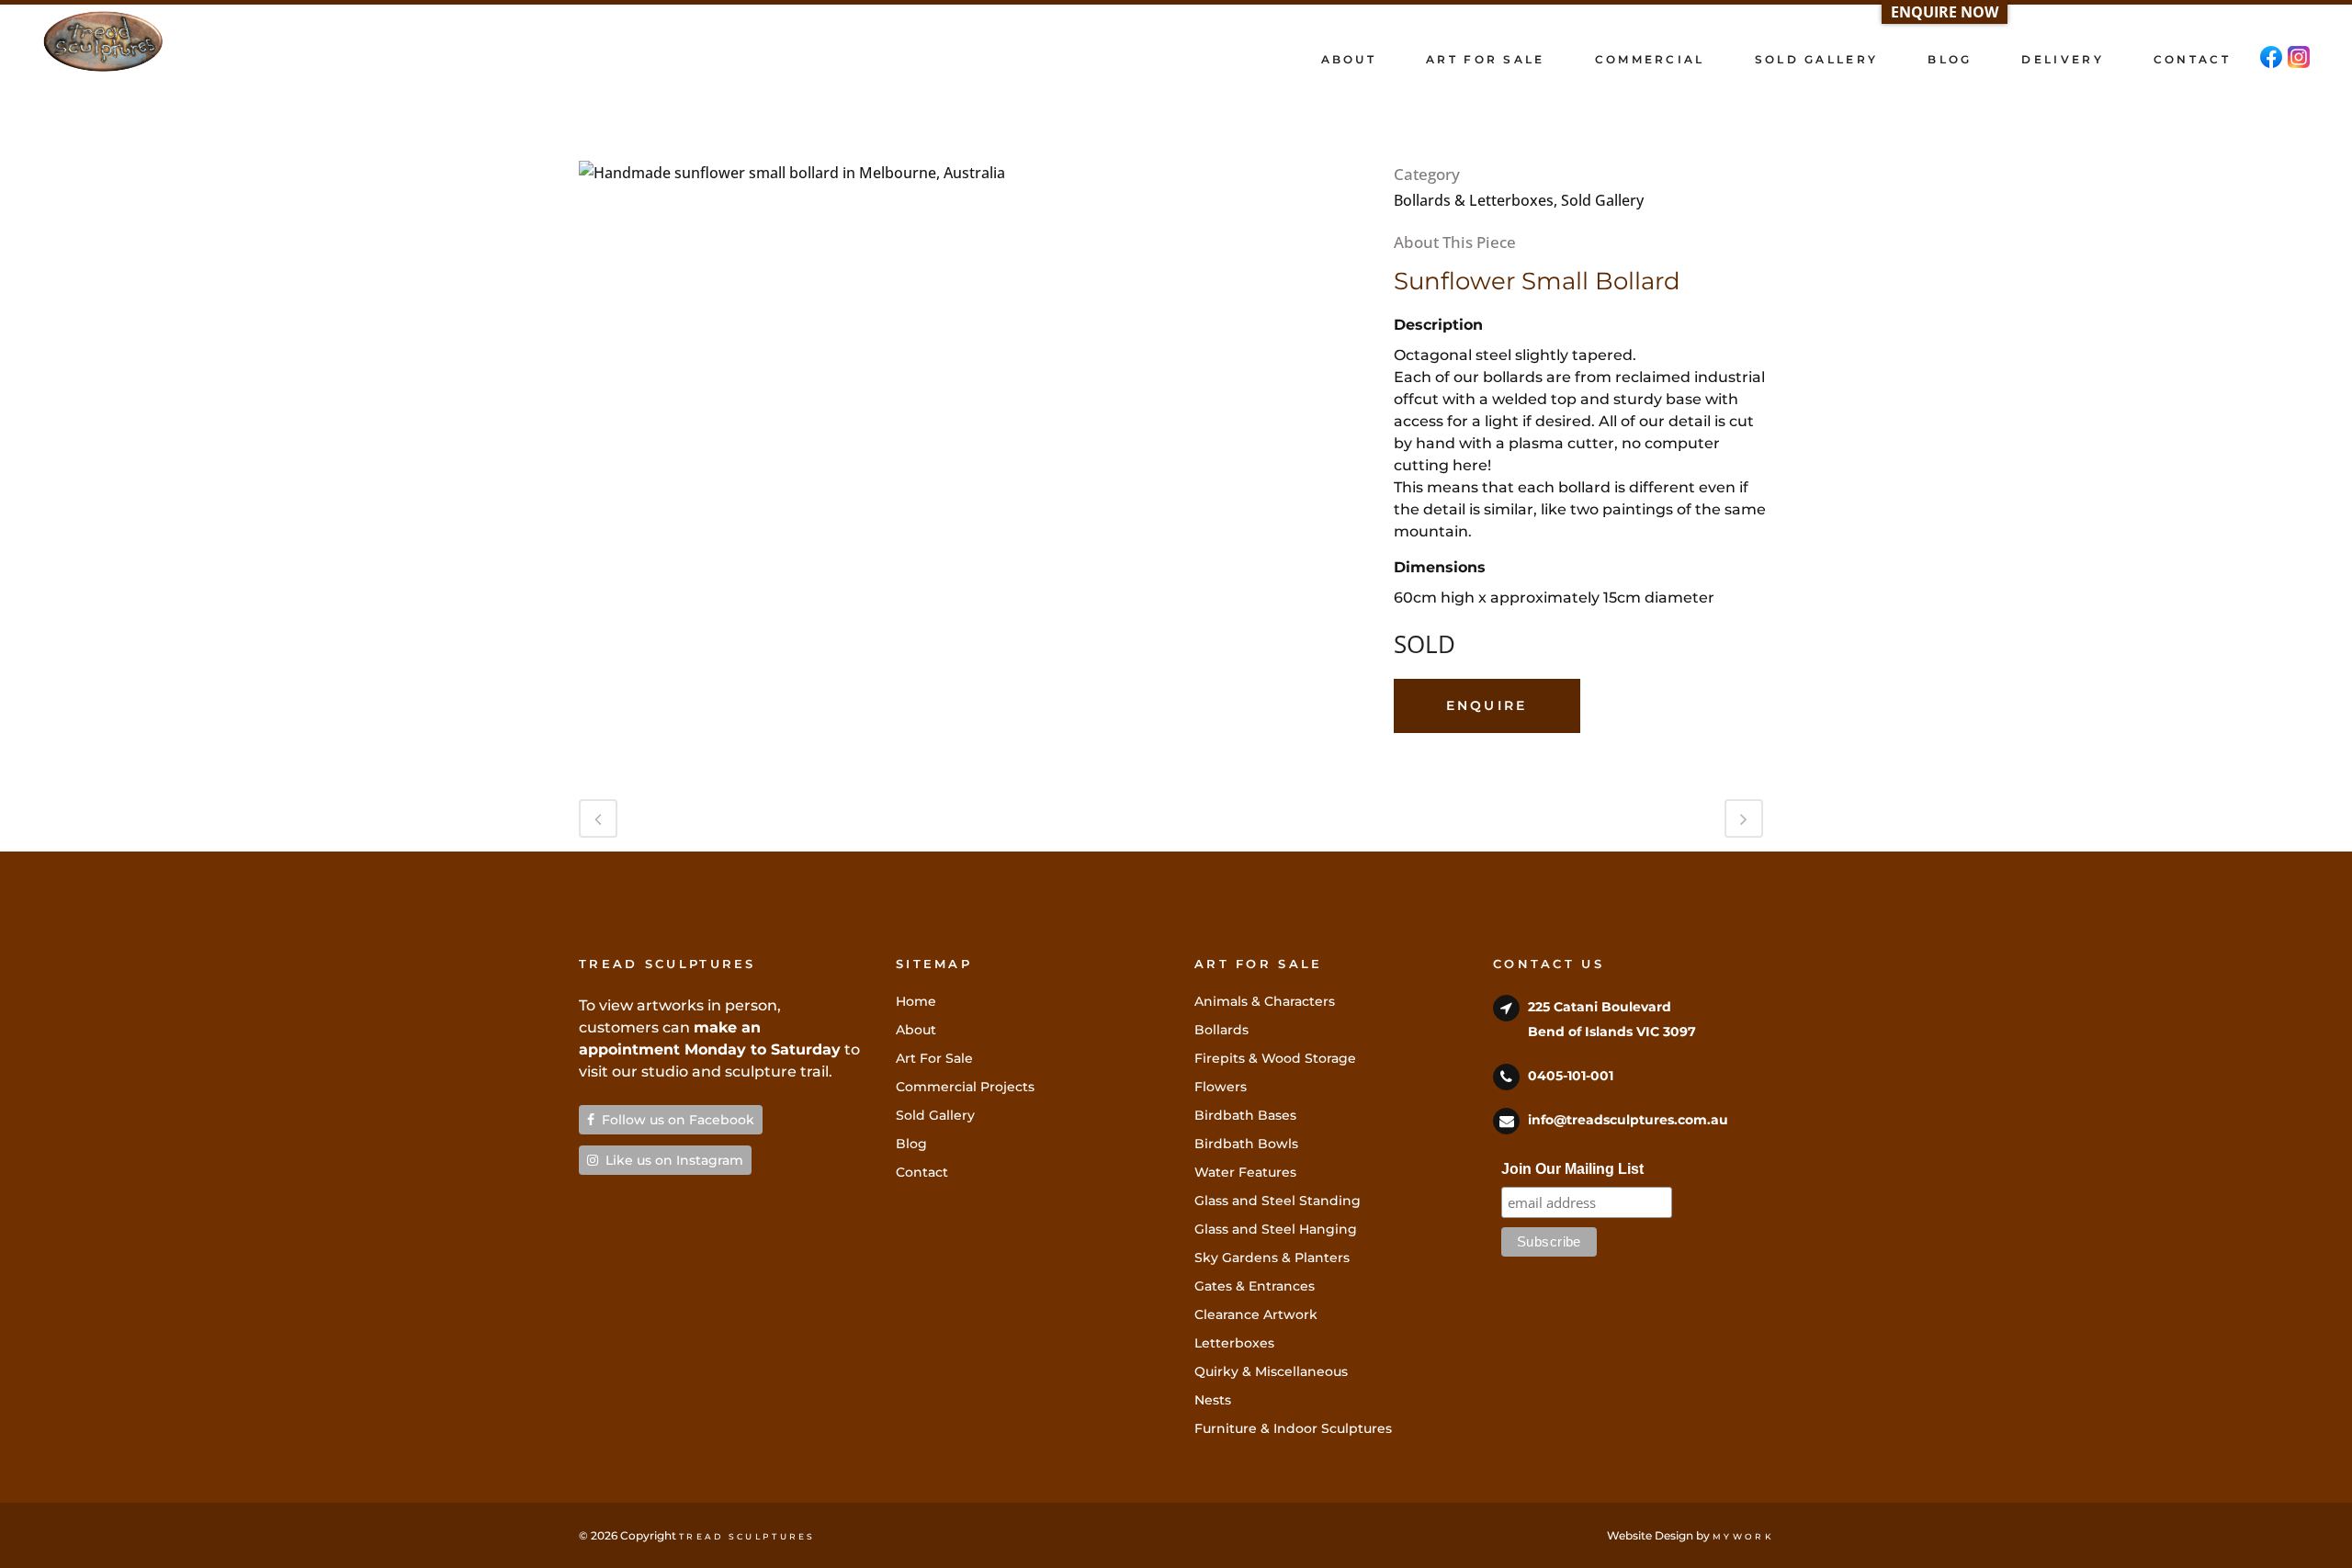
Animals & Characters (1265, 1001)
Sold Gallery (935, 1115)
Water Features (1245, 1172)
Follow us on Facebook (674, 1120)
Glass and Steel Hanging (1276, 1229)
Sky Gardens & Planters (1272, 1258)
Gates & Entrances (1255, 1286)
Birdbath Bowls (1246, 1144)
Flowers (1221, 1087)
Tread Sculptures (747, 1536)
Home (916, 1001)
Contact (922, 1172)
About (916, 1030)
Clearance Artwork (1256, 1314)
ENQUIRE (1487, 705)
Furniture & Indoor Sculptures (1293, 1428)
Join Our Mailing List (1572, 1169)
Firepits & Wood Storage (1275, 1058)
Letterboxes (1234, 1343)
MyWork (1743, 1536)
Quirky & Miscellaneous (1271, 1371)
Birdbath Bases (1245, 1115)
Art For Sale (934, 1058)
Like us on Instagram (671, 1160)
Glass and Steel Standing (1278, 1201)
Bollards (1221, 1030)
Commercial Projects (965, 1087)
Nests (1213, 1400)
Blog (911, 1144)
